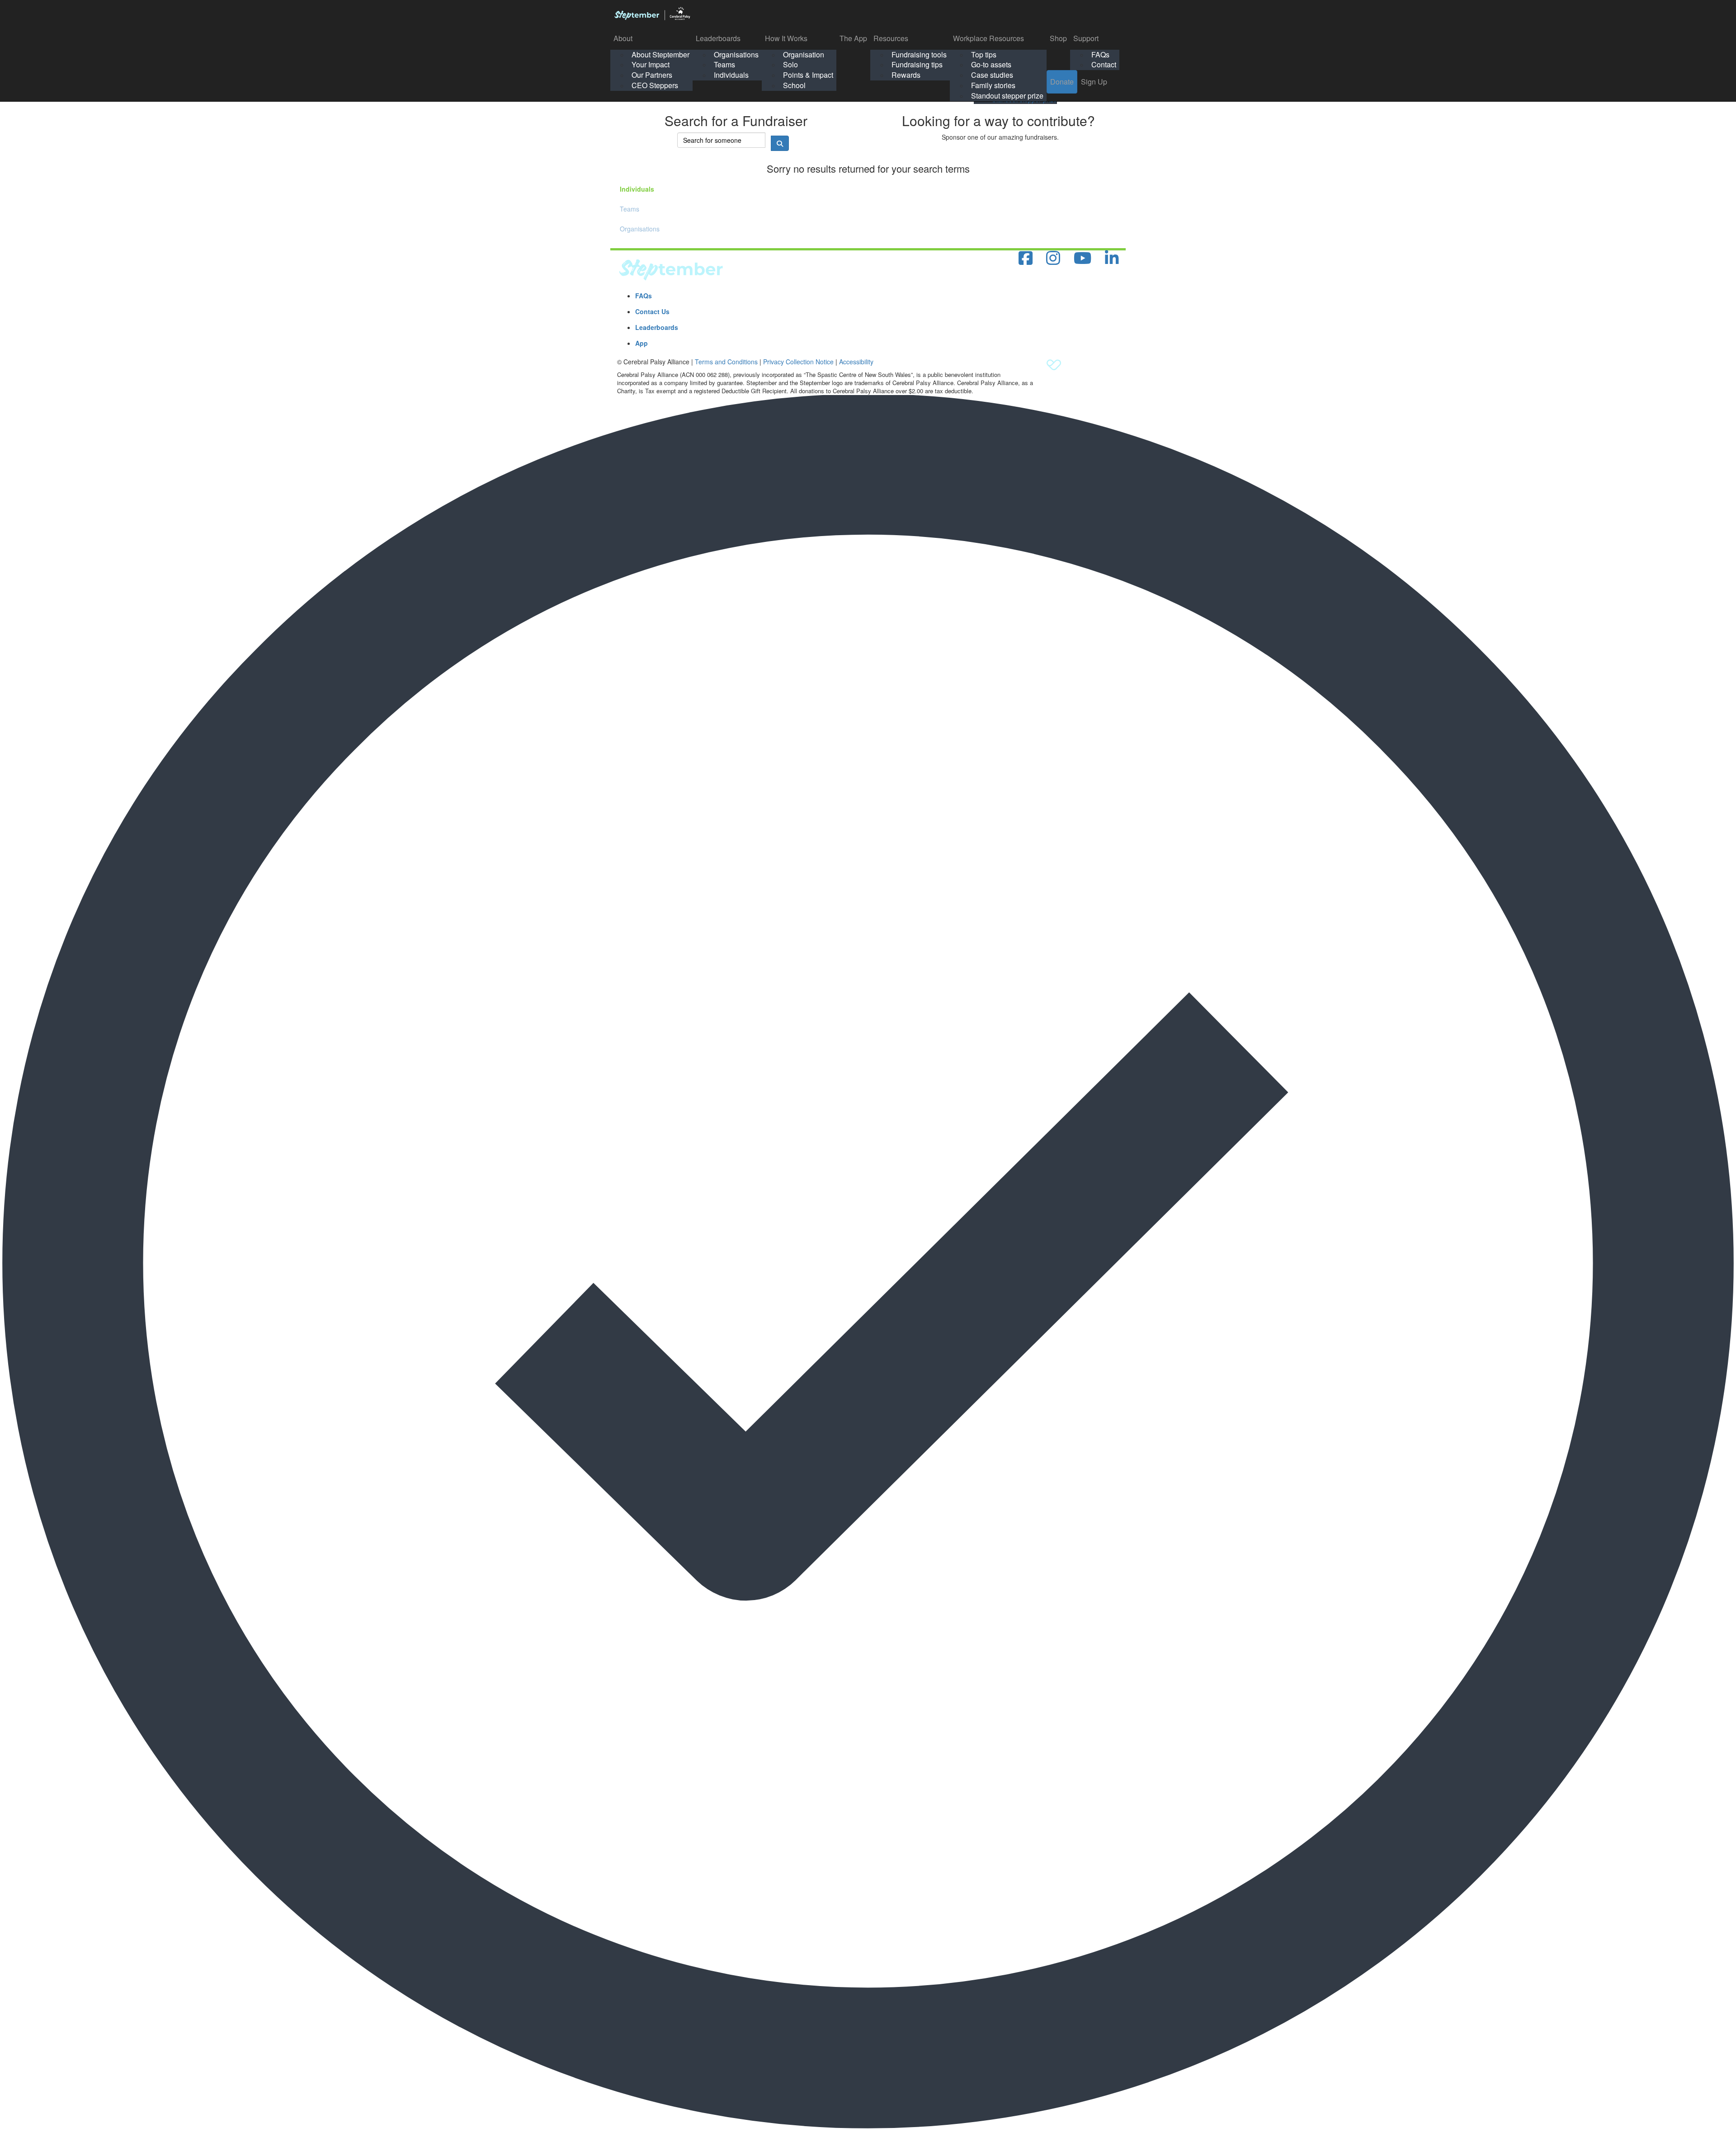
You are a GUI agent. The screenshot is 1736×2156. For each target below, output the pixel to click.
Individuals (731, 75)
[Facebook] (1026, 258)
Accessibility (856, 362)
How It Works (786, 38)
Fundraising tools (919, 54)
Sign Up (1094, 82)
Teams (724, 64)
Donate (1062, 82)
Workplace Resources (988, 38)
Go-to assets (991, 64)
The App (853, 38)
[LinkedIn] (1112, 258)
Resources (891, 38)
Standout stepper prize (1007, 96)
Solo (790, 64)
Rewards (906, 75)
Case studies (992, 75)
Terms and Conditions (726, 362)
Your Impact (651, 64)
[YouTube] (1083, 258)
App (642, 343)
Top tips (984, 54)
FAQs (1100, 54)
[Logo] (652, 14)
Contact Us (652, 311)
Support (1086, 38)
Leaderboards (718, 38)
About (623, 38)
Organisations (736, 54)
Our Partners (652, 75)
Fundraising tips (917, 64)
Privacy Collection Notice (798, 362)
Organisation (804, 54)
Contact (1104, 64)
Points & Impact (808, 75)
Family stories (993, 85)
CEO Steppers (655, 85)
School (794, 85)
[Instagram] (1053, 258)
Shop (1058, 38)
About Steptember (660, 54)
